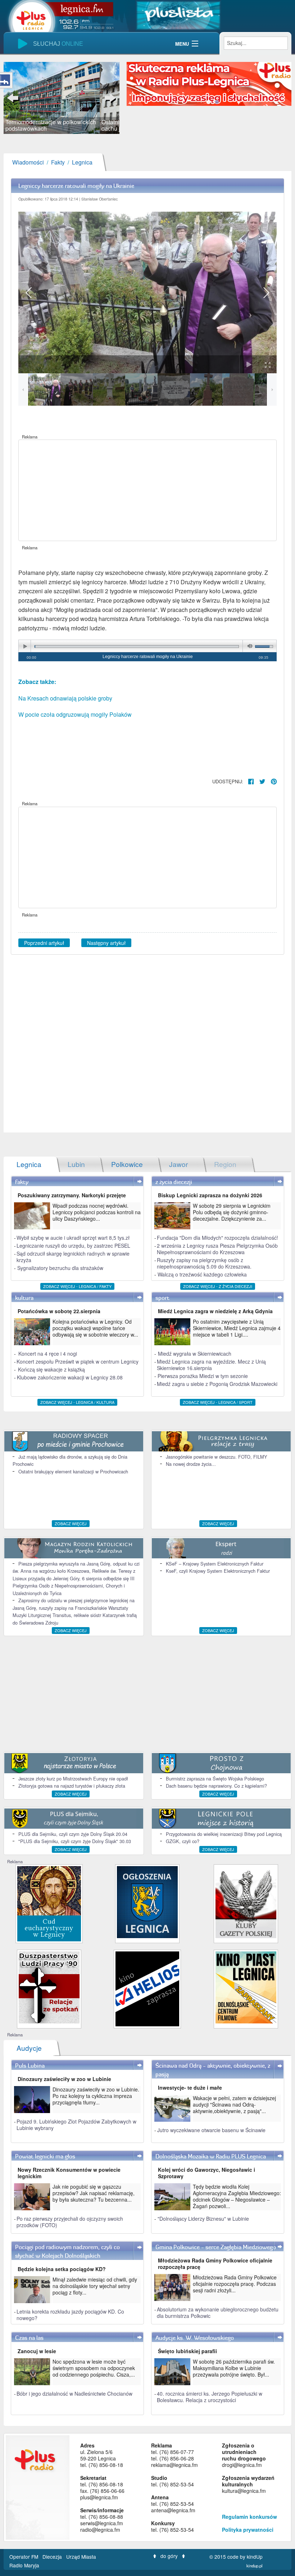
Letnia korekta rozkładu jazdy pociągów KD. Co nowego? (70, 2315)
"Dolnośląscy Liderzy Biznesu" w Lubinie (203, 2219)
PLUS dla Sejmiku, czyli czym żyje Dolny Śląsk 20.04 (73, 1834)
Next (109, 98)
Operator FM (24, 2557)
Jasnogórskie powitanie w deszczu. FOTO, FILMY (217, 1457)
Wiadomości (28, 162)
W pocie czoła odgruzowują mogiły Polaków (75, 714)
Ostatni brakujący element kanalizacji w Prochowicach (73, 1471)
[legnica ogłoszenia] (147, 1901)
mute (249, 646)
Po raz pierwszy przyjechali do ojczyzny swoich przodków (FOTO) (70, 2222)
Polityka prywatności (248, 2530)
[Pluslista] (178, 15)
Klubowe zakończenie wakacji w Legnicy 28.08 (70, 1377)
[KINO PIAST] (246, 1987)
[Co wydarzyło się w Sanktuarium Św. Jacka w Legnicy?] (49, 1903)
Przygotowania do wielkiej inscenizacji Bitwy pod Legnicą (224, 1834)
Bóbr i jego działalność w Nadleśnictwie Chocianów (74, 2393)
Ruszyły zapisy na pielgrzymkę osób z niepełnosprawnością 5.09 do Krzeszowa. (204, 1263)
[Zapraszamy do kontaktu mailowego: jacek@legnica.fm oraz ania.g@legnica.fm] (209, 83)
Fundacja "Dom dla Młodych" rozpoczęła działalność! (217, 1238)
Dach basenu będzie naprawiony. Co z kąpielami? (216, 1786)
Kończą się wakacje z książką (51, 1369)
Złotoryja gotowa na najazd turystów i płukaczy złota (72, 1786)
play (25, 646)
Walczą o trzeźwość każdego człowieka (202, 1274)
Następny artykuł (106, 943)
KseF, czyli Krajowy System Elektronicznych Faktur (218, 1571)
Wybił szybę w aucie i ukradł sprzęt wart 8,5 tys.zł (73, 1238)
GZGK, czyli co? (183, 1841)
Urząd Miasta (82, 2557)
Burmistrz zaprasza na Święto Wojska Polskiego (215, 1778)
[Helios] (147, 1988)
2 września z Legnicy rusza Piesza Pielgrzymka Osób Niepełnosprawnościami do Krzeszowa (217, 1249)
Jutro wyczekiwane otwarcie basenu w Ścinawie (211, 2130)
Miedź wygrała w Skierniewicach (195, 1354)
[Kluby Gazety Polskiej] (246, 1901)
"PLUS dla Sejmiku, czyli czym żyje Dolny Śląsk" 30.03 (75, 1841)
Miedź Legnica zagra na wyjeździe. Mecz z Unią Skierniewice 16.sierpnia (211, 1365)
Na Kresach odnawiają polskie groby (65, 698)
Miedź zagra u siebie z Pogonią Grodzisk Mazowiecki (217, 1384)
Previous (14, 98)
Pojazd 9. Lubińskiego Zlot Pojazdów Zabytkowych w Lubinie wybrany (76, 2125)
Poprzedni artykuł (44, 943)
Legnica (82, 162)
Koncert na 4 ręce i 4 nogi (48, 1354)
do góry (169, 2556)
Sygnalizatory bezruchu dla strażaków (60, 1268)
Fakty (58, 162)
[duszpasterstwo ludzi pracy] (49, 1987)
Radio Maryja (24, 2565)
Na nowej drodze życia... (191, 1464)
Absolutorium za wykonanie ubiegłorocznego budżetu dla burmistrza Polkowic (218, 2312)
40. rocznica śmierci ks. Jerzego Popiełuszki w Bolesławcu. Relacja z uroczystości (210, 2397)
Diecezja (53, 2557)
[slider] (62, 98)
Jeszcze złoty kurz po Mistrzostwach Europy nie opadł (73, 1778)
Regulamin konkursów (249, 2517)
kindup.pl (255, 2566)
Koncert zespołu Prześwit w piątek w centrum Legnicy (78, 1361)
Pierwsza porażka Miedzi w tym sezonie (203, 1376)
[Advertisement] (147, 490)
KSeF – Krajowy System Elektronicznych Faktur (215, 1564)
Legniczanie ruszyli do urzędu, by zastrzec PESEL (73, 1246)
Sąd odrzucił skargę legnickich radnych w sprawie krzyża (73, 1257)
